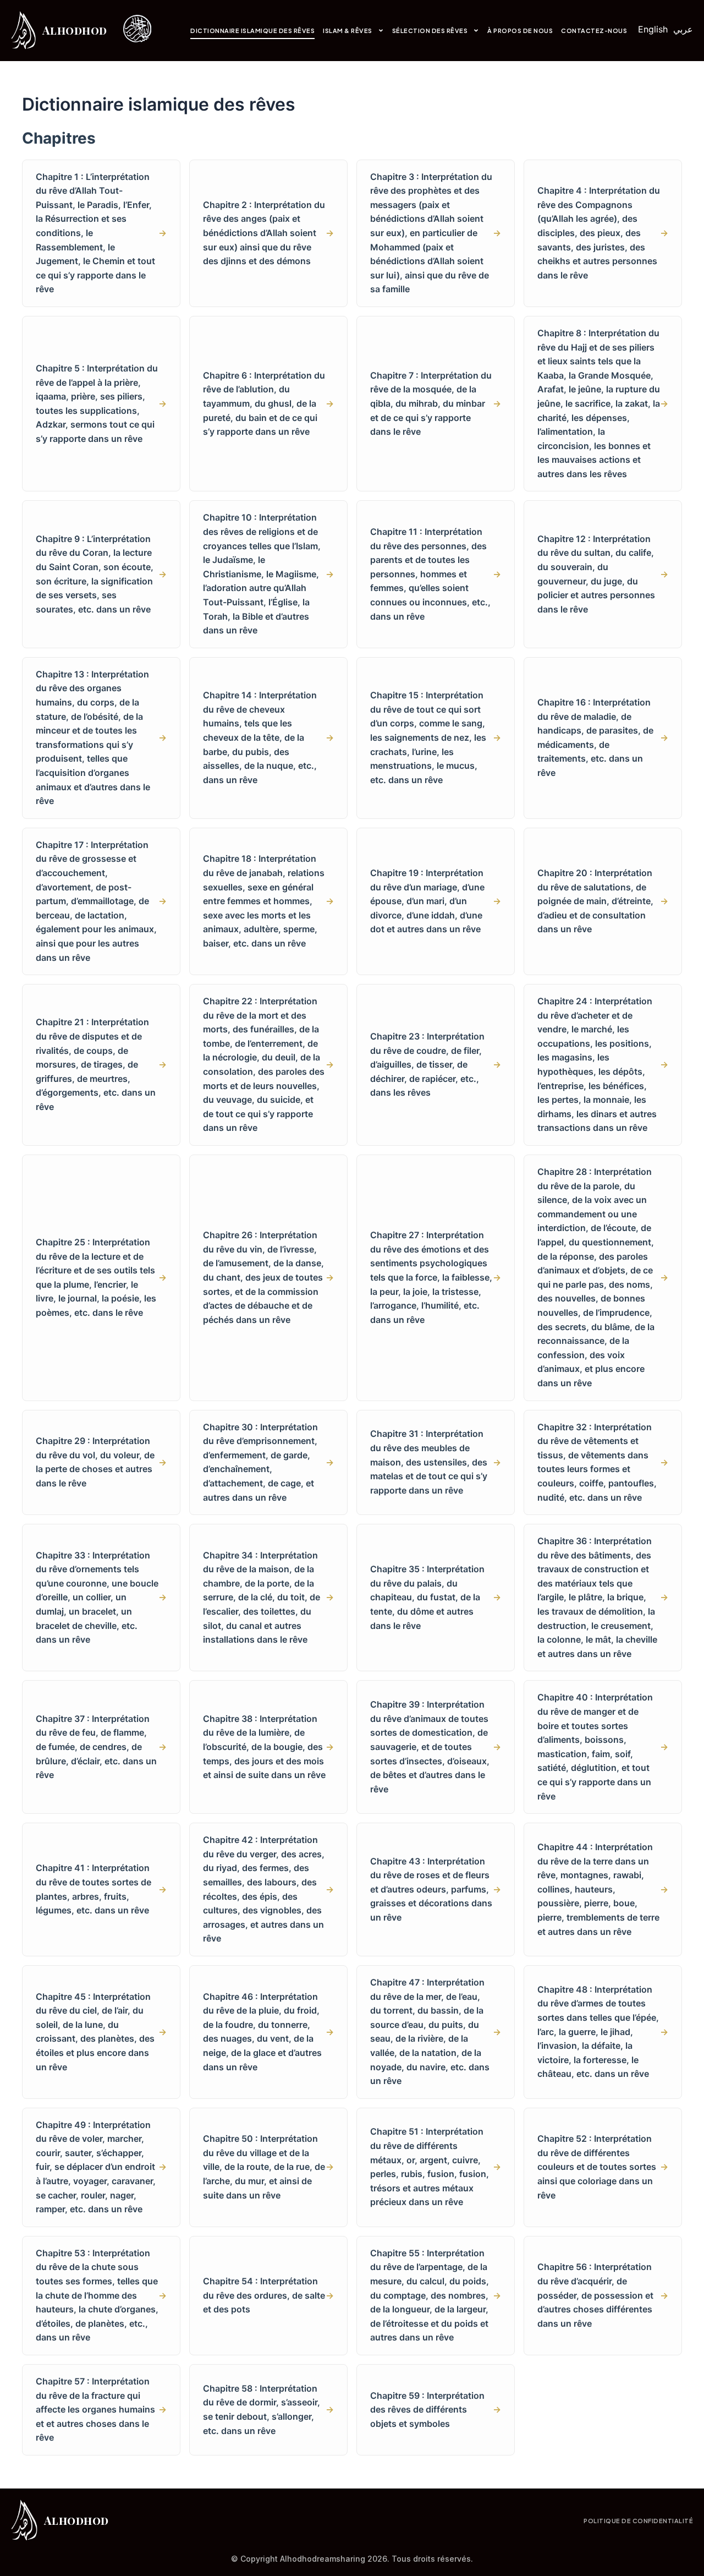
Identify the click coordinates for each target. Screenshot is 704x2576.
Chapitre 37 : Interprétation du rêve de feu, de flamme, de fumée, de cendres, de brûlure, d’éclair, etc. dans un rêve (101, 1747)
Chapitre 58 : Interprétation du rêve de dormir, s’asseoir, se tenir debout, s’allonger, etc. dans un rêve (268, 2410)
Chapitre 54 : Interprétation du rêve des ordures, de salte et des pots (268, 2295)
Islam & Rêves (348, 31)
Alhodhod (75, 30)
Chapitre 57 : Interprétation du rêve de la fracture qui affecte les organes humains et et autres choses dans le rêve (101, 2409)
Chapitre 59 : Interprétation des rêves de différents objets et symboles (436, 2410)
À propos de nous (520, 31)
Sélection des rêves (430, 31)
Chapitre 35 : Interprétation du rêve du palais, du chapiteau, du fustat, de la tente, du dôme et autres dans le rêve (436, 1597)
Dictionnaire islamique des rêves (252, 31)
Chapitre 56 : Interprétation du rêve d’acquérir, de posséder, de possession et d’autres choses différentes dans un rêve (603, 2295)
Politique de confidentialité (638, 2521)
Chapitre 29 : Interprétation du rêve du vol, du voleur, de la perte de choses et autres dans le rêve (101, 1462)
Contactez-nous (594, 31)
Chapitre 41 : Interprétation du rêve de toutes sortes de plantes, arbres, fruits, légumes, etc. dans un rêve (101, 1889)
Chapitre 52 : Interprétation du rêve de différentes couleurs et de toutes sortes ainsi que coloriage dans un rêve (603, 2167)
